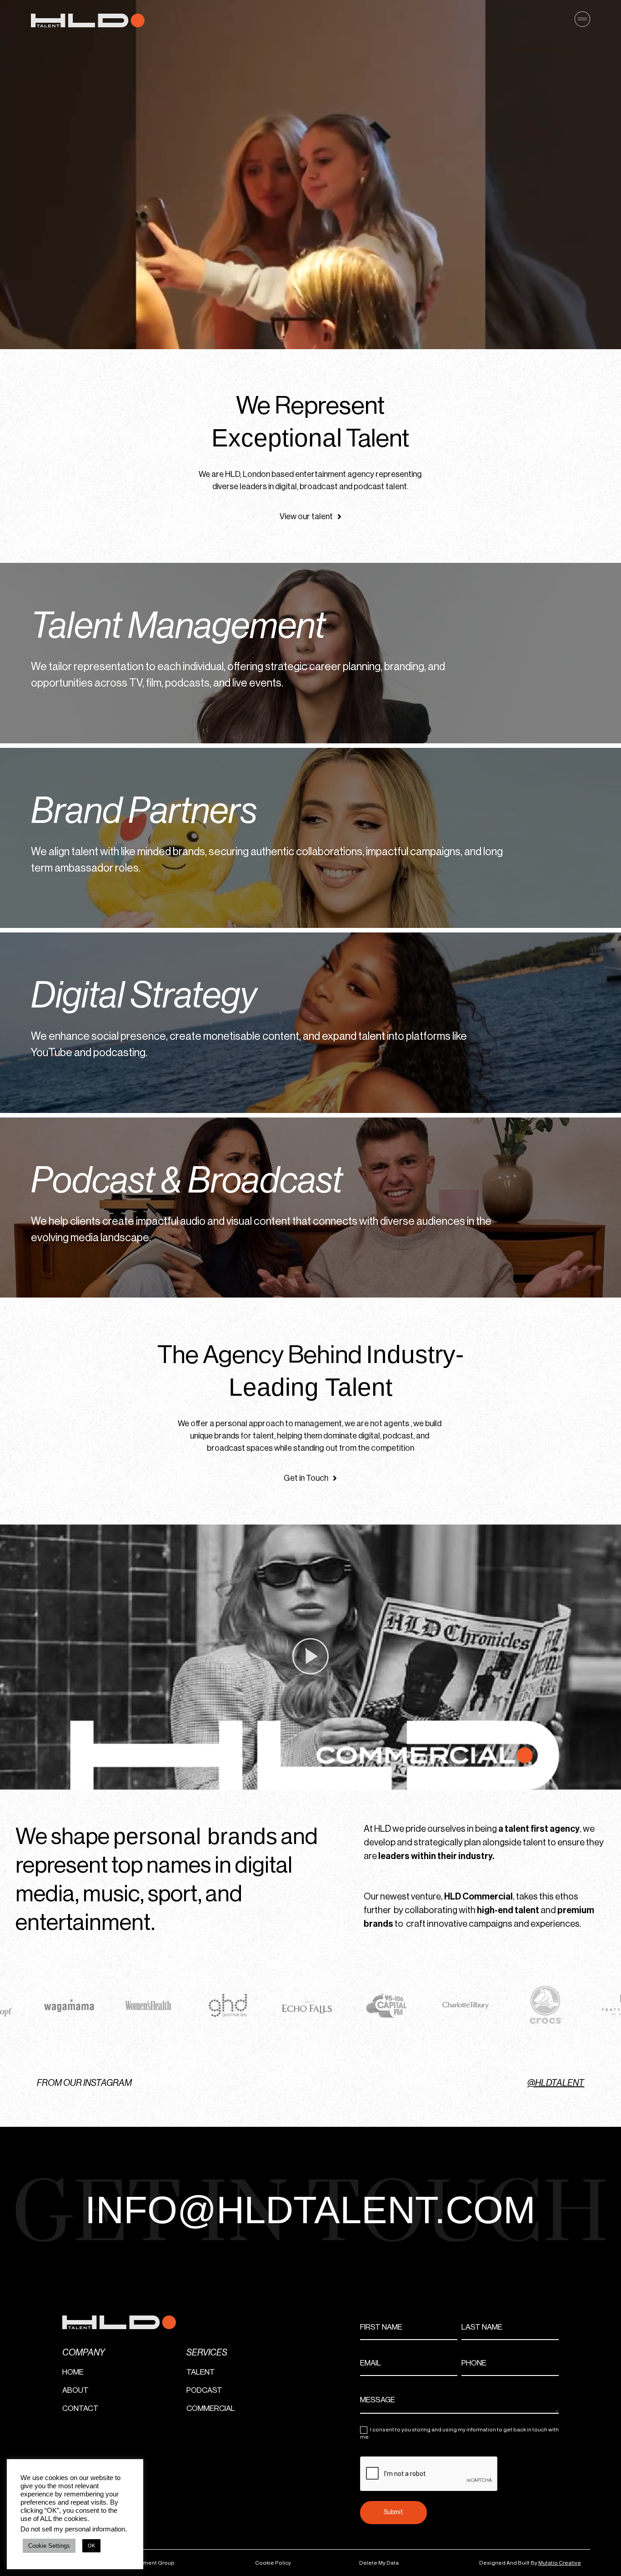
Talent (201, 2372)
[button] (310, 1658)
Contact (80, 2408)
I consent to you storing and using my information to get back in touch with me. (459, 2433)
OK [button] (91, 2546)
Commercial (211, 2408)
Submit (393, 2512)
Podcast (204, 2390)
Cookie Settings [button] (49, 2546)
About (75, 2390)
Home (73, 2372)
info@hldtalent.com (310, 2210)
